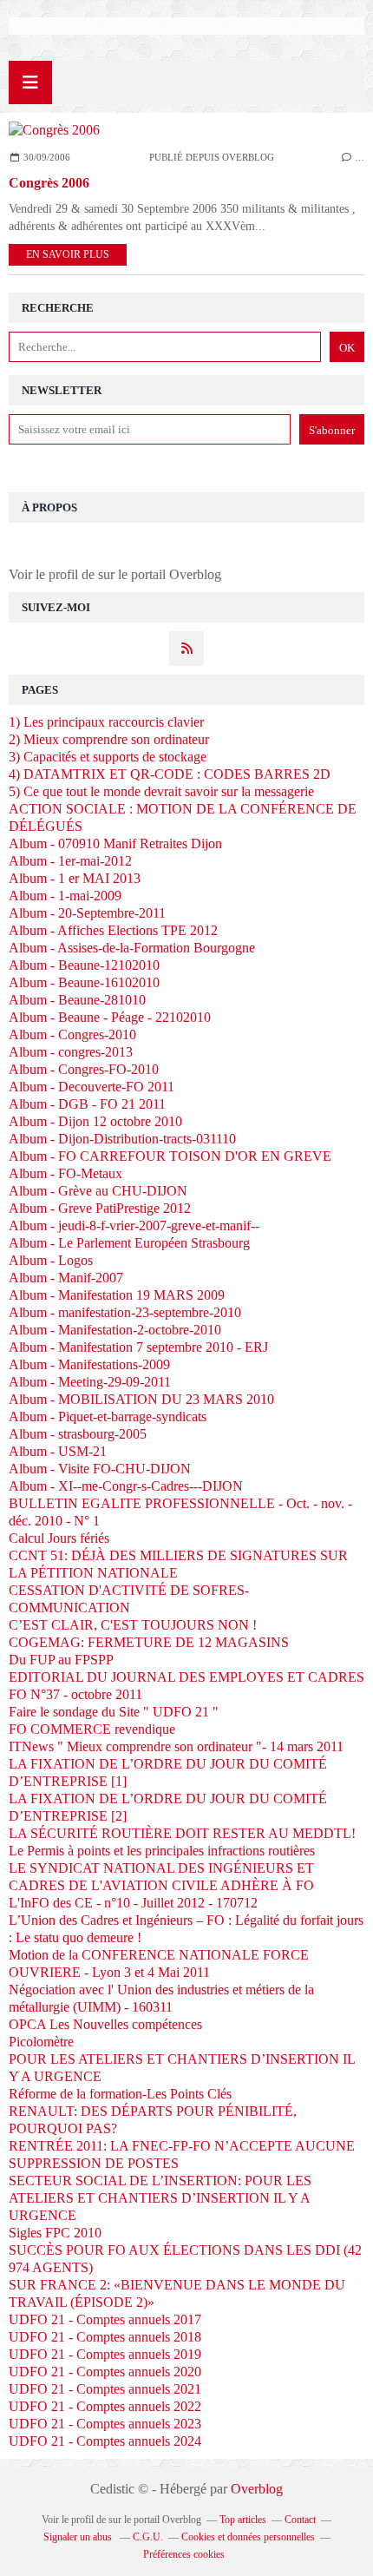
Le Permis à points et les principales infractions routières (162, 1851)
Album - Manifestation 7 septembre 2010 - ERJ (138, 1347)
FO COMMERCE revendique (92, 1729)
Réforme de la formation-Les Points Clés (120, 2094)
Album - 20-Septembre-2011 (87, 913)
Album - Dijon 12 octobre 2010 (95, 1121)
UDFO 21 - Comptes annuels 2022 (105, 2406)
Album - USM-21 (58, 1451)
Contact (300, 2520)
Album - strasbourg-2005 (78, 1434)
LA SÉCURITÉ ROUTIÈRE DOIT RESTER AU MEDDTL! (182, 1833)
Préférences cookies (184, 2554)
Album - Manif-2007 (66, 1278)
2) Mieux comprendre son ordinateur (109, 739)
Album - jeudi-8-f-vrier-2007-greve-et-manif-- (134, 1225)
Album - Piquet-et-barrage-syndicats (108, 1416)
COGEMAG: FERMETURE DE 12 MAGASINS (149, 1642)
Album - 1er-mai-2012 (70, 861)
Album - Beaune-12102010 (84, 965)
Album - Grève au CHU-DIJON (98, 1191)
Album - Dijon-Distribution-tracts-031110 (122, 1139)
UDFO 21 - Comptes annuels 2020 (105, 2372)
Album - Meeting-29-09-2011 (90, 1382)
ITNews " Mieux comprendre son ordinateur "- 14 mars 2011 (176, 1746)
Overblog (257, 2489)
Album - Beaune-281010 (77, 1000)
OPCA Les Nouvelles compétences (105, 2024)
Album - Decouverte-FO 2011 (92, 1087)
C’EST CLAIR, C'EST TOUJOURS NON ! (133, 1625)
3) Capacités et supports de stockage (108, 757)
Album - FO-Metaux (65, 1173)
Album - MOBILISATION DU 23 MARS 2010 (141, 1399)
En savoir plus (68, 254)
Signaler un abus (79, 2537)
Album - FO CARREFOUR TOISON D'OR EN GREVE (170, 1156)
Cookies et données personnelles (248, 2537)
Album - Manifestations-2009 (89, 1364)
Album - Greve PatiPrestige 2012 (100, 1208)
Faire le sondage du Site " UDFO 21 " (114, 1712)
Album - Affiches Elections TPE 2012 (113, 930)
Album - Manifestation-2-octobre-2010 (115, 1330)
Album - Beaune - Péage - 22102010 (110, 1017)
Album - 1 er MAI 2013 (75, 878)
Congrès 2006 (49, 183)
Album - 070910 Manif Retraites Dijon (115, 843)
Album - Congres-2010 (72, 1034)
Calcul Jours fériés (59, 1538)
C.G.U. (148, 2537)
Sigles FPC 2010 (55, 2233)
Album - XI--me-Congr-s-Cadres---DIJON (126, 1486)
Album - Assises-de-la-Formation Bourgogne (132, 948)
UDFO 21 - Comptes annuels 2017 (105, 2319)
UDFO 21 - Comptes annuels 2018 (105, 2337)
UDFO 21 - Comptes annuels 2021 (105, 2389)
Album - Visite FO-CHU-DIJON (100, 1469)
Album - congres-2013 (71, 1052)
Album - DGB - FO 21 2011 (87, 1104)
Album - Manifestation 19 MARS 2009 (117, 1295)
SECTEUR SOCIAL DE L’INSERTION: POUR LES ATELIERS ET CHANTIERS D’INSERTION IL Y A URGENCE (160, 2198)
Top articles (243, 2520)
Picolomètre (41, 2042)
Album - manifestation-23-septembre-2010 (125, 1312)
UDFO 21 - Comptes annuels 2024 (105, 2441)
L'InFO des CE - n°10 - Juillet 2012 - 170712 (133, 1903)
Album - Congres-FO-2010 (84, 1069)
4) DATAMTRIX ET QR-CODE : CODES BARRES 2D (170, 774)
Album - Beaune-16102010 (84, 982)
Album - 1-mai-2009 (65, 896)
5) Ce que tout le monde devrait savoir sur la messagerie (161, 791)
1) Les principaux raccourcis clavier (106, 722)
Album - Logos (51, 1260)
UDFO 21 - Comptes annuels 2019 (105, 2354)
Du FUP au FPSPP (61, 1660)
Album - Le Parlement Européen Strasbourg (129, 1243)
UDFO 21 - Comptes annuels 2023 (105, 2424)
